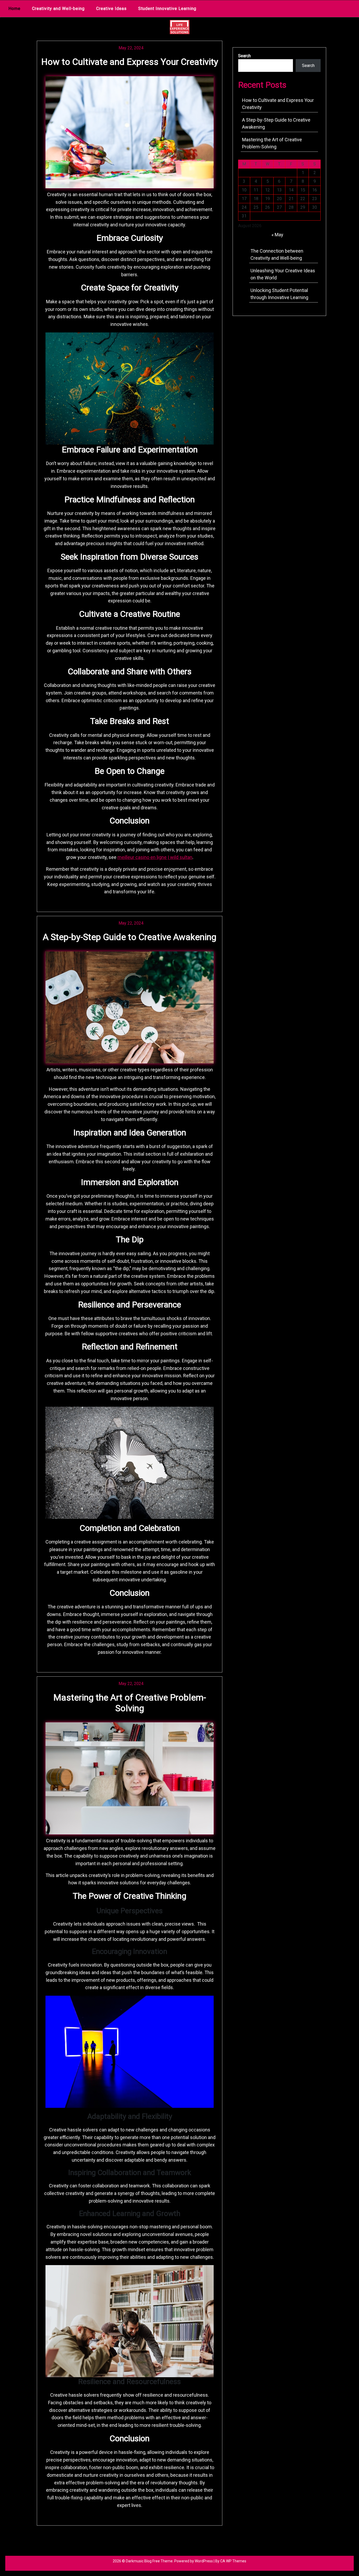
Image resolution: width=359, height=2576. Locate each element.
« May (277, 235)
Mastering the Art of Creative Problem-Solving (130, 1703)
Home (14, 9)
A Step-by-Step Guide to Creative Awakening (130, 937)
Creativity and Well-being (58, 9)
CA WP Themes (233, 2561)
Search (244, 56)
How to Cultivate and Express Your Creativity (130, 62)
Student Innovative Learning (167, 9)
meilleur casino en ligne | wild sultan (155, 857)
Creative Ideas (111, 9)
